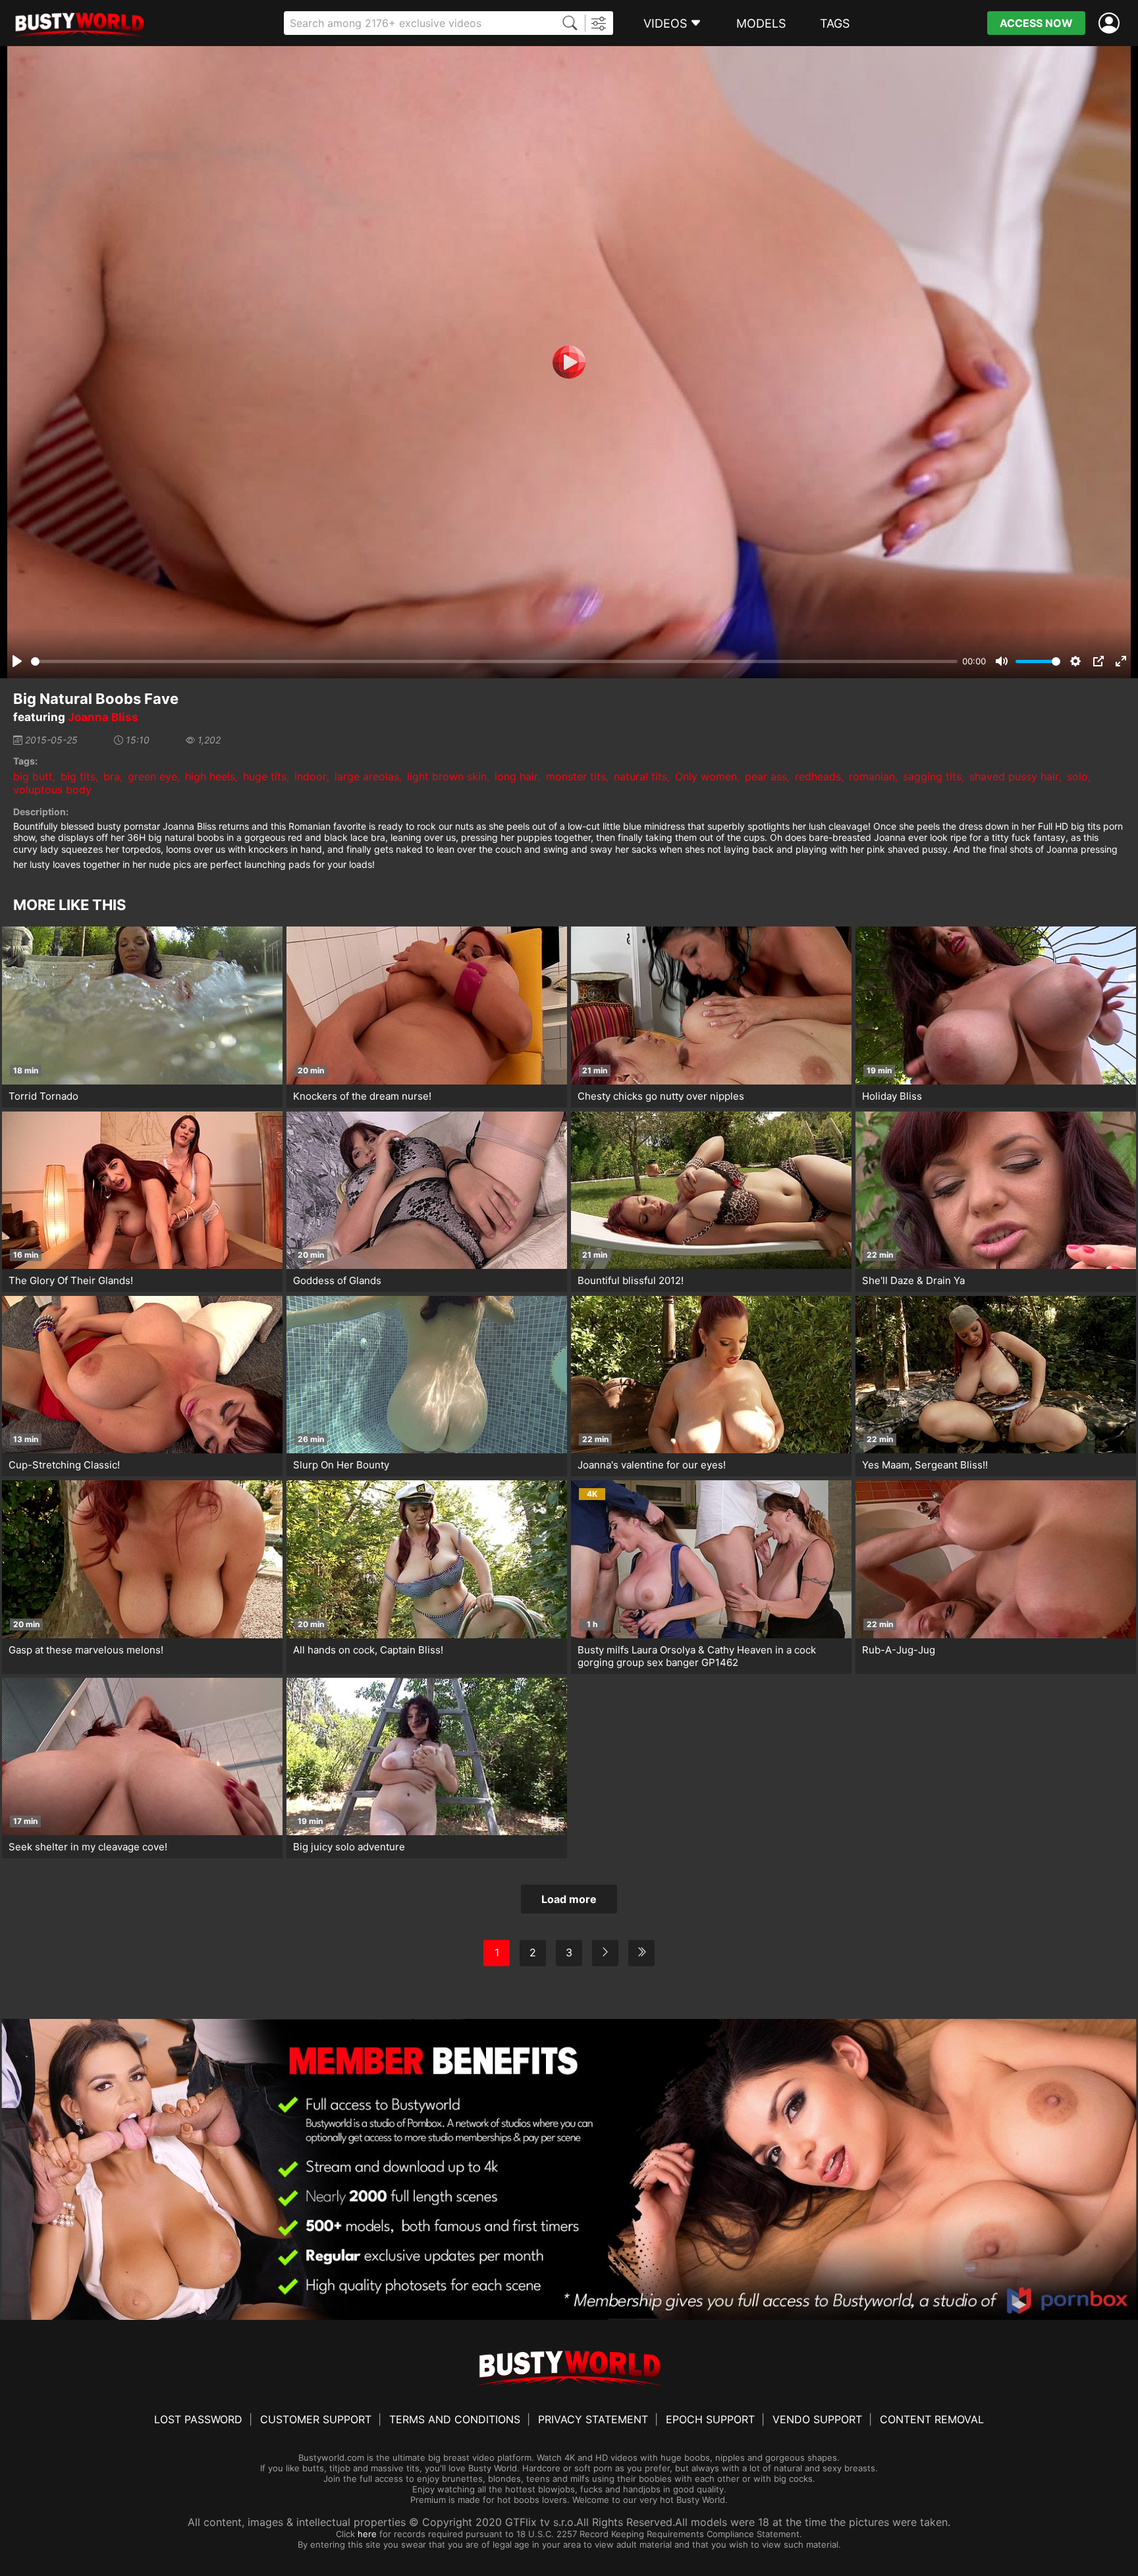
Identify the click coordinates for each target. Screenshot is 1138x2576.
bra (112, 776)
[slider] (494, 661)
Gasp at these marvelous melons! (86, 1650)
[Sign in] (1112, 23)
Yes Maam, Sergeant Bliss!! (925, 1465)
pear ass (766, 776)
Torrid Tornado (43, 1096)
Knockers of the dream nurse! (362, 1096)
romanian (872, 776)
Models (761, 23)
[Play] (569, 362)
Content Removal (932, 2419)
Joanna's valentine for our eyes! (652, 1465)
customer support (316, 2419)
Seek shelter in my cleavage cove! (88, 1847)
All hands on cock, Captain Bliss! (368, 1650)
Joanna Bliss (103, 717)
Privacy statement (593, 2419)
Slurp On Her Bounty (341, 1465)
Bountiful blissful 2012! (631, 1280)
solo (1077, 776)
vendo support (817, 2419)
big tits (78, 776)
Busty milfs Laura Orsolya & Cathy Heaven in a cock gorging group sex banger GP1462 (697, 1656)
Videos (665, 23)
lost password (198, 2419)
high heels (210, 776)
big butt (33, 776)
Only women (706, 776)
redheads (818, 776)
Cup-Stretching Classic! (64, 1465)
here (367, 2534)
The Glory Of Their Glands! (71, 1280)
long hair (516, 776)
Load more (569, 1899)
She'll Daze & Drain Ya (913, 1280)
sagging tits (932, 776)
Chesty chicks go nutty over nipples (661, 1096)
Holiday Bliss (892, 1096)
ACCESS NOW (1036, 23)
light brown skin (447, 776)
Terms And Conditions (455, 2419)
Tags (835, 23)
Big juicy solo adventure (349, 1847)
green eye (152, 776)
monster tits (576, 776)
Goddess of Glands (337, 1280)
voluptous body (52, 790)
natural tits (640, 776)
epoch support (710, 2419)
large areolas (367, 776)
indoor (311, 776)
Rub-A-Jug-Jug (899, 1650)
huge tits (265, 776)
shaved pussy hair (1014, 776)
